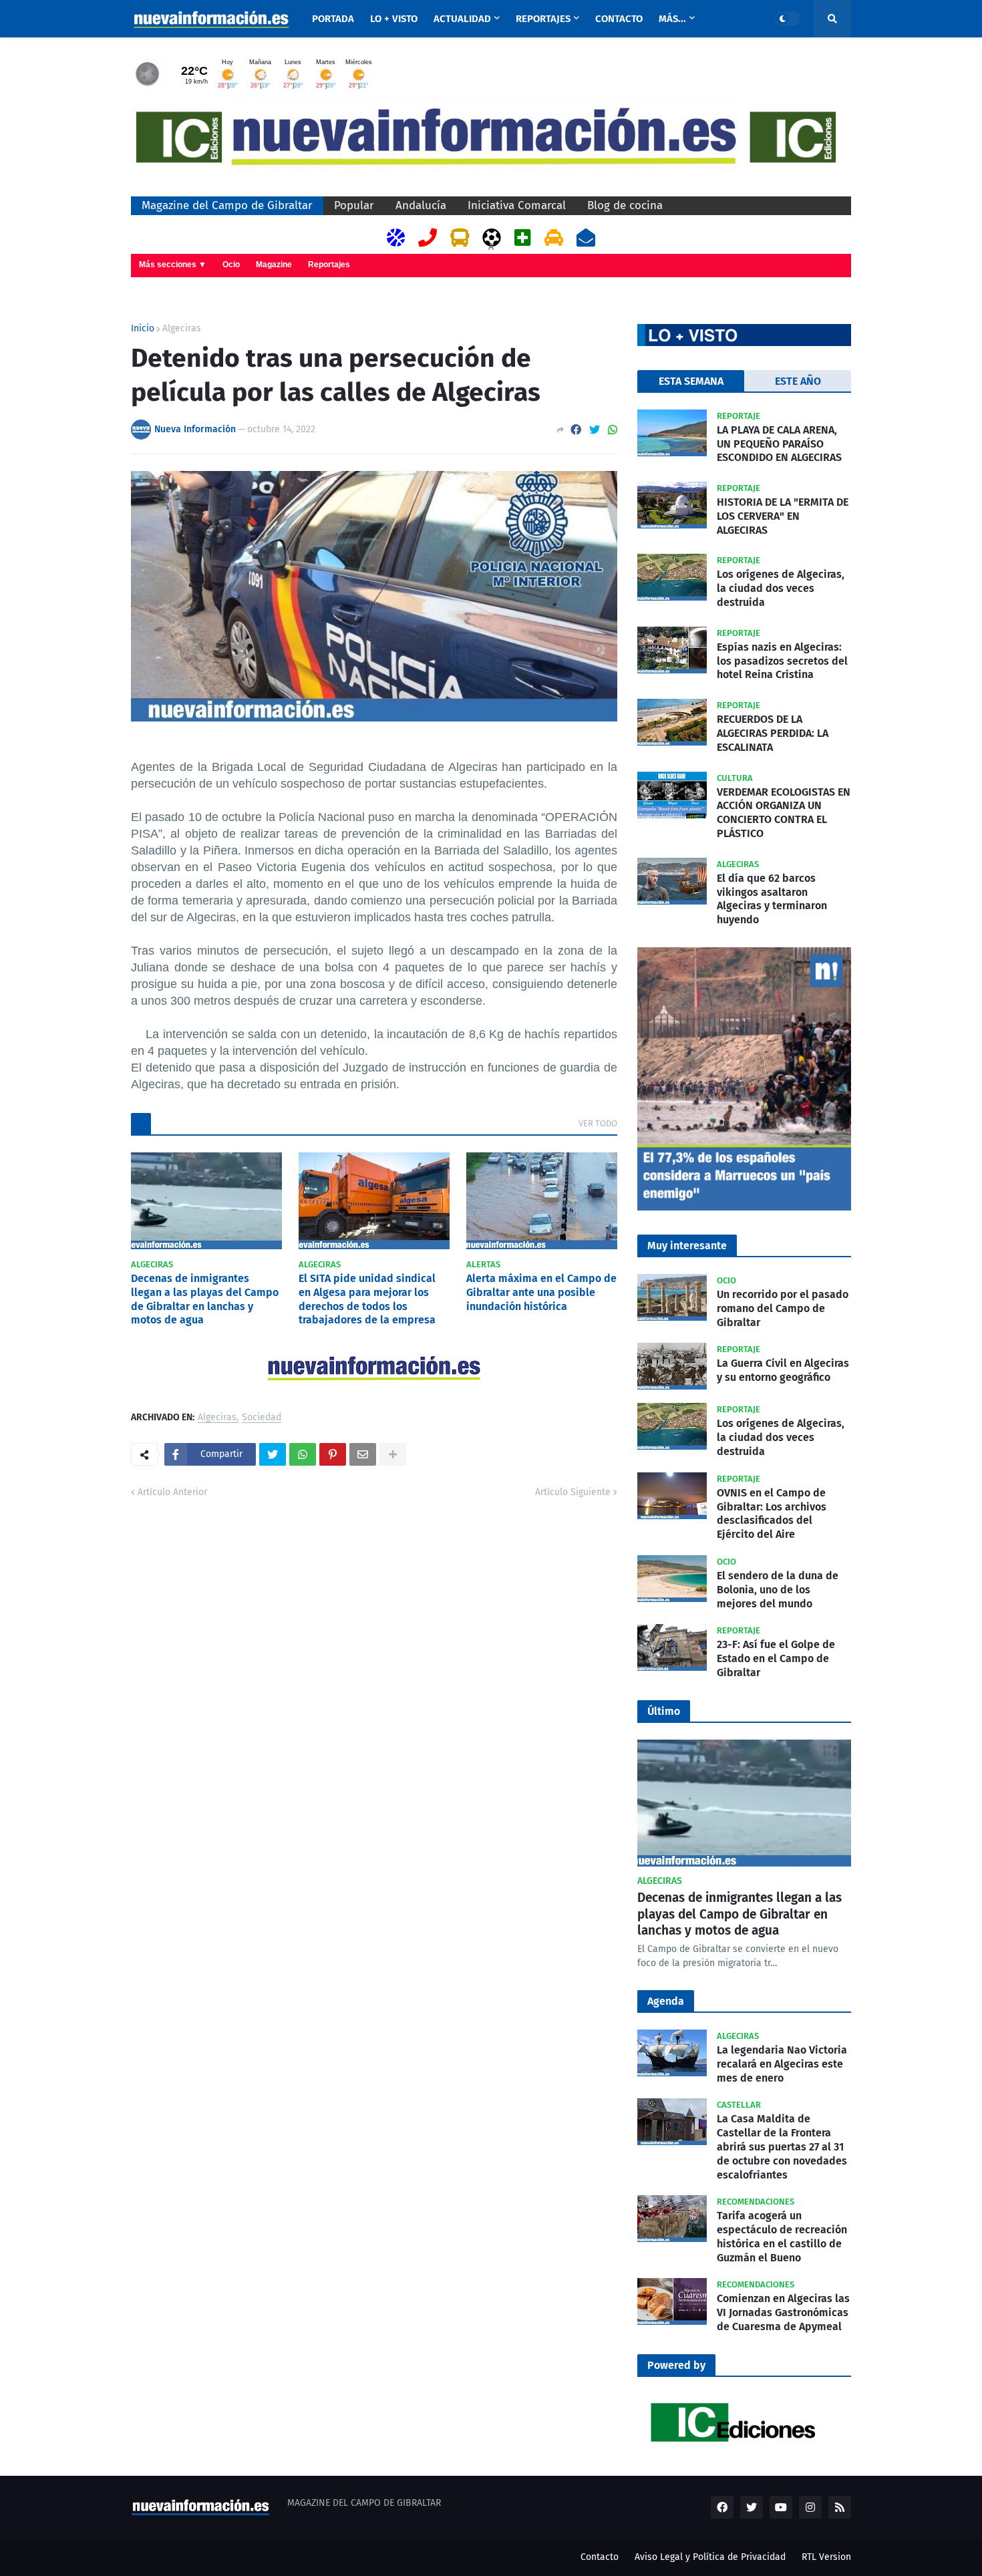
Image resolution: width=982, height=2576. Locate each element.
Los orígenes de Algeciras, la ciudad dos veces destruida (781, 588)
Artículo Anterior (172, 1492)
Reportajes (329, 265)
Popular (354, 205)
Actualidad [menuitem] (462, 19)
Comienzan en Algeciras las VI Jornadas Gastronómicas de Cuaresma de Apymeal (783, 2312)
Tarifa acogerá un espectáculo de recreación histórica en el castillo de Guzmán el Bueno (782, 2236)
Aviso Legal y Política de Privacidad (710, 2557)
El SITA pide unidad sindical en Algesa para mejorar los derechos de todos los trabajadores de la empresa (367, 1299)
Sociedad (262, 1418)
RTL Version (826, 2557)
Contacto (600, 2557)
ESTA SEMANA (691, 381)
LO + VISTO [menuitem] (394, 19)
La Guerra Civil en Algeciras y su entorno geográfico (783, 1370)
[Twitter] (595, 430)
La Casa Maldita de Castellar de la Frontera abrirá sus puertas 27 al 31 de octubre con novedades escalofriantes (782, 2146)
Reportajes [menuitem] (543, 19)
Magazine (274, 265)
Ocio (231, 265)
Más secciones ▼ (173, 265)
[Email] (363, 1454)
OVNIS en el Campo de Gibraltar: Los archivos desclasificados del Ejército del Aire (772, 1513)
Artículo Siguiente (573, 1492)
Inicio (143, 329)
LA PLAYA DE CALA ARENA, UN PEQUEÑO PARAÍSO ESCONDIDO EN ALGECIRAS (779, 444)
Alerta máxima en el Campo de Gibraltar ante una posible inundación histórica (541, 1292)
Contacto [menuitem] (619, 19)
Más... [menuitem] (672, 19)
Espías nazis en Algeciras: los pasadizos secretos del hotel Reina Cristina (782, 661)
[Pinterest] (333, 1454)
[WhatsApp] (613, 430)
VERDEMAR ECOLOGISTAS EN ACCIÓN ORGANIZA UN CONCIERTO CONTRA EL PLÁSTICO (784, 813)
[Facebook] (576, 430)
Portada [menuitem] (333, 19)
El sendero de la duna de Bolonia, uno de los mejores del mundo (778, 1590)
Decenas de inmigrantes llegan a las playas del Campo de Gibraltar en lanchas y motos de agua (205, 1299)
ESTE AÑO (798, 381)
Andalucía (421, 205)
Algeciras (182, 329)
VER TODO (598, 1123)
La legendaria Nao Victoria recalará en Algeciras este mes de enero (782, 2064)
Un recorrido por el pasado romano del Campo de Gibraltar (783, 1308)
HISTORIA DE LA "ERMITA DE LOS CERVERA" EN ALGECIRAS (783, 516)
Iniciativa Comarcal (517, 205)
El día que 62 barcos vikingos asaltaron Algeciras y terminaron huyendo (772, 899)
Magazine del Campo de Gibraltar (227, 205)
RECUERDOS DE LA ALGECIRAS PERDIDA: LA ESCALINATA (773, 733)
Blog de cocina (625, 205)
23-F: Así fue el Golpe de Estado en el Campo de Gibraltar (776, 1658)
